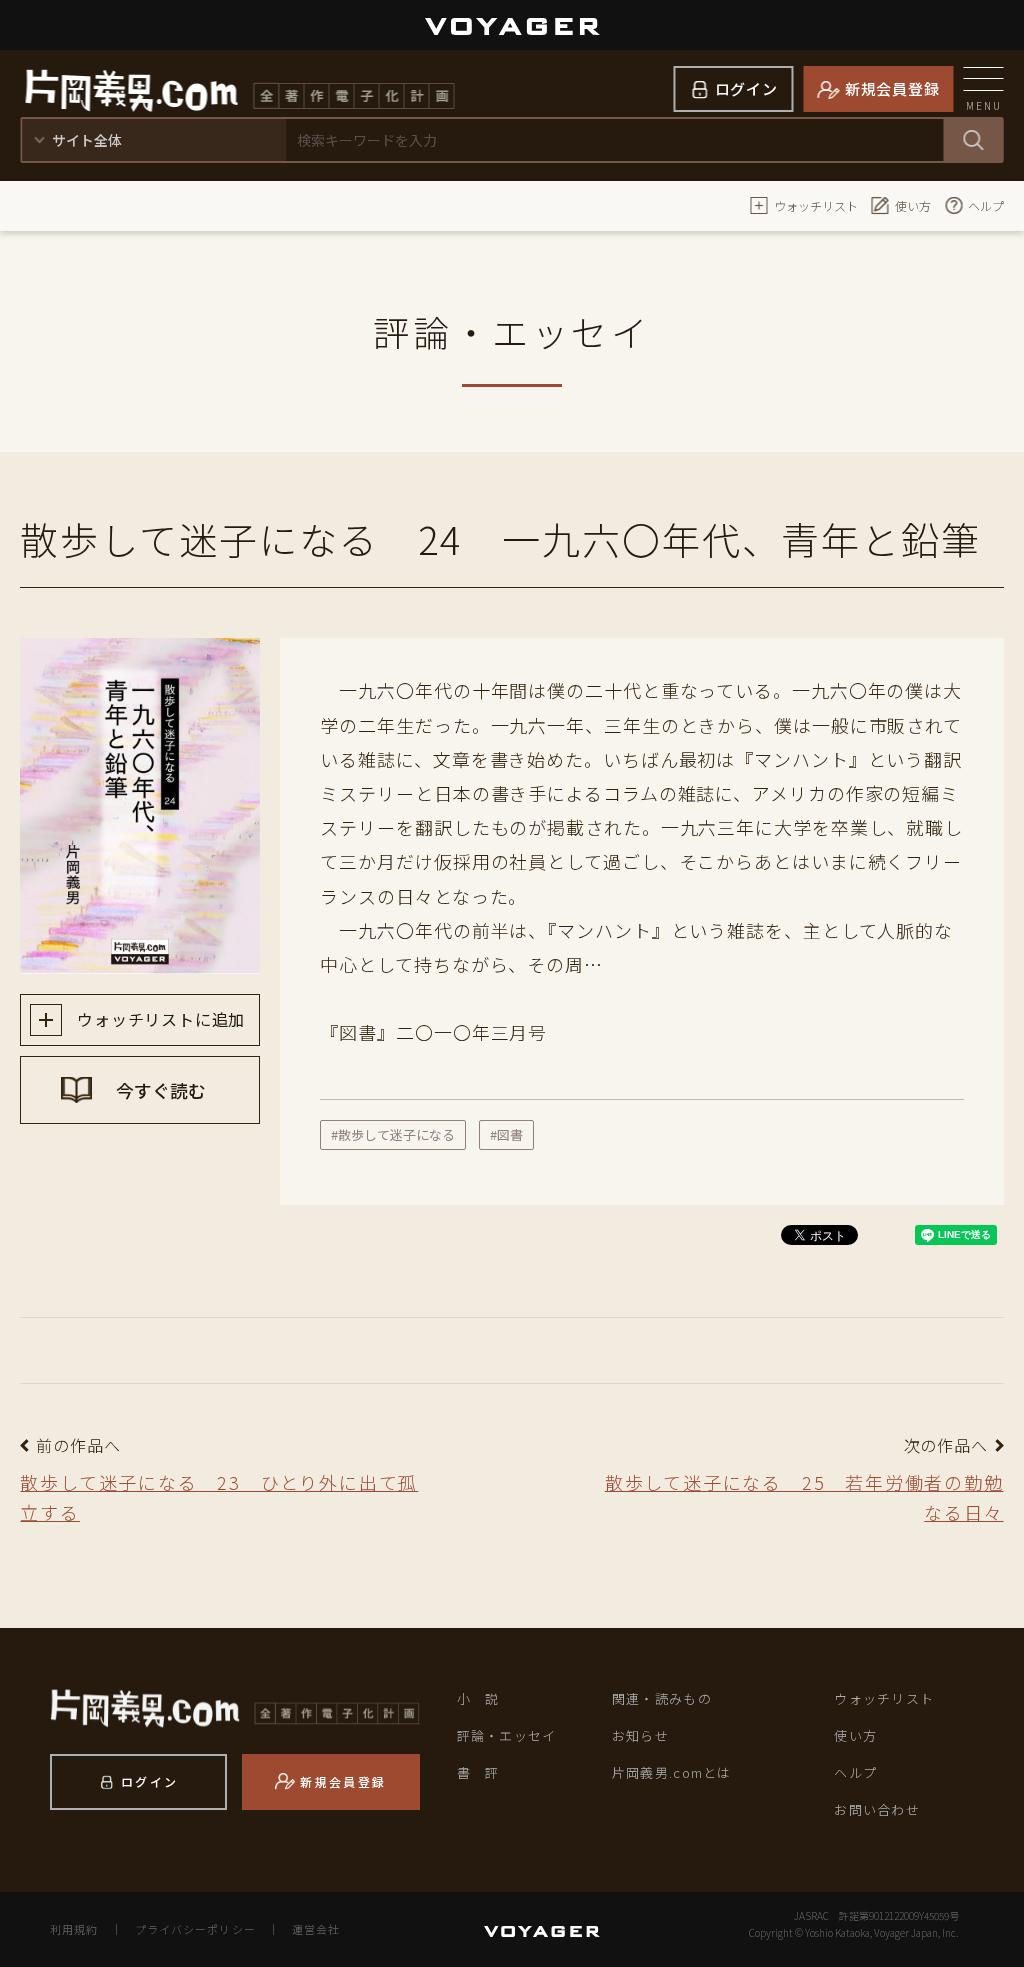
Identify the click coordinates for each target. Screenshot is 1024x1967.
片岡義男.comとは (672, 1772)
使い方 (913, 205)
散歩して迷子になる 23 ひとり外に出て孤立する (219, 1497)
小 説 (478, 1698)
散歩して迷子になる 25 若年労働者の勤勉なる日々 (804, 1497)
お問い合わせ (877, 1809)
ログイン (746, 88)
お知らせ (640, 1735)
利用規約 (74, 1929)
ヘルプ (986, 205)
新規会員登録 (892, 88)
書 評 (478, 1772)
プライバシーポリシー (195, 1929)
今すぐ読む (159, 1090)
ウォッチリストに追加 (158, 1019)
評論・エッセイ (507, 1735)
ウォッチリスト (816, 205)
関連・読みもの (662, 1698)
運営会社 (316, 1929)
